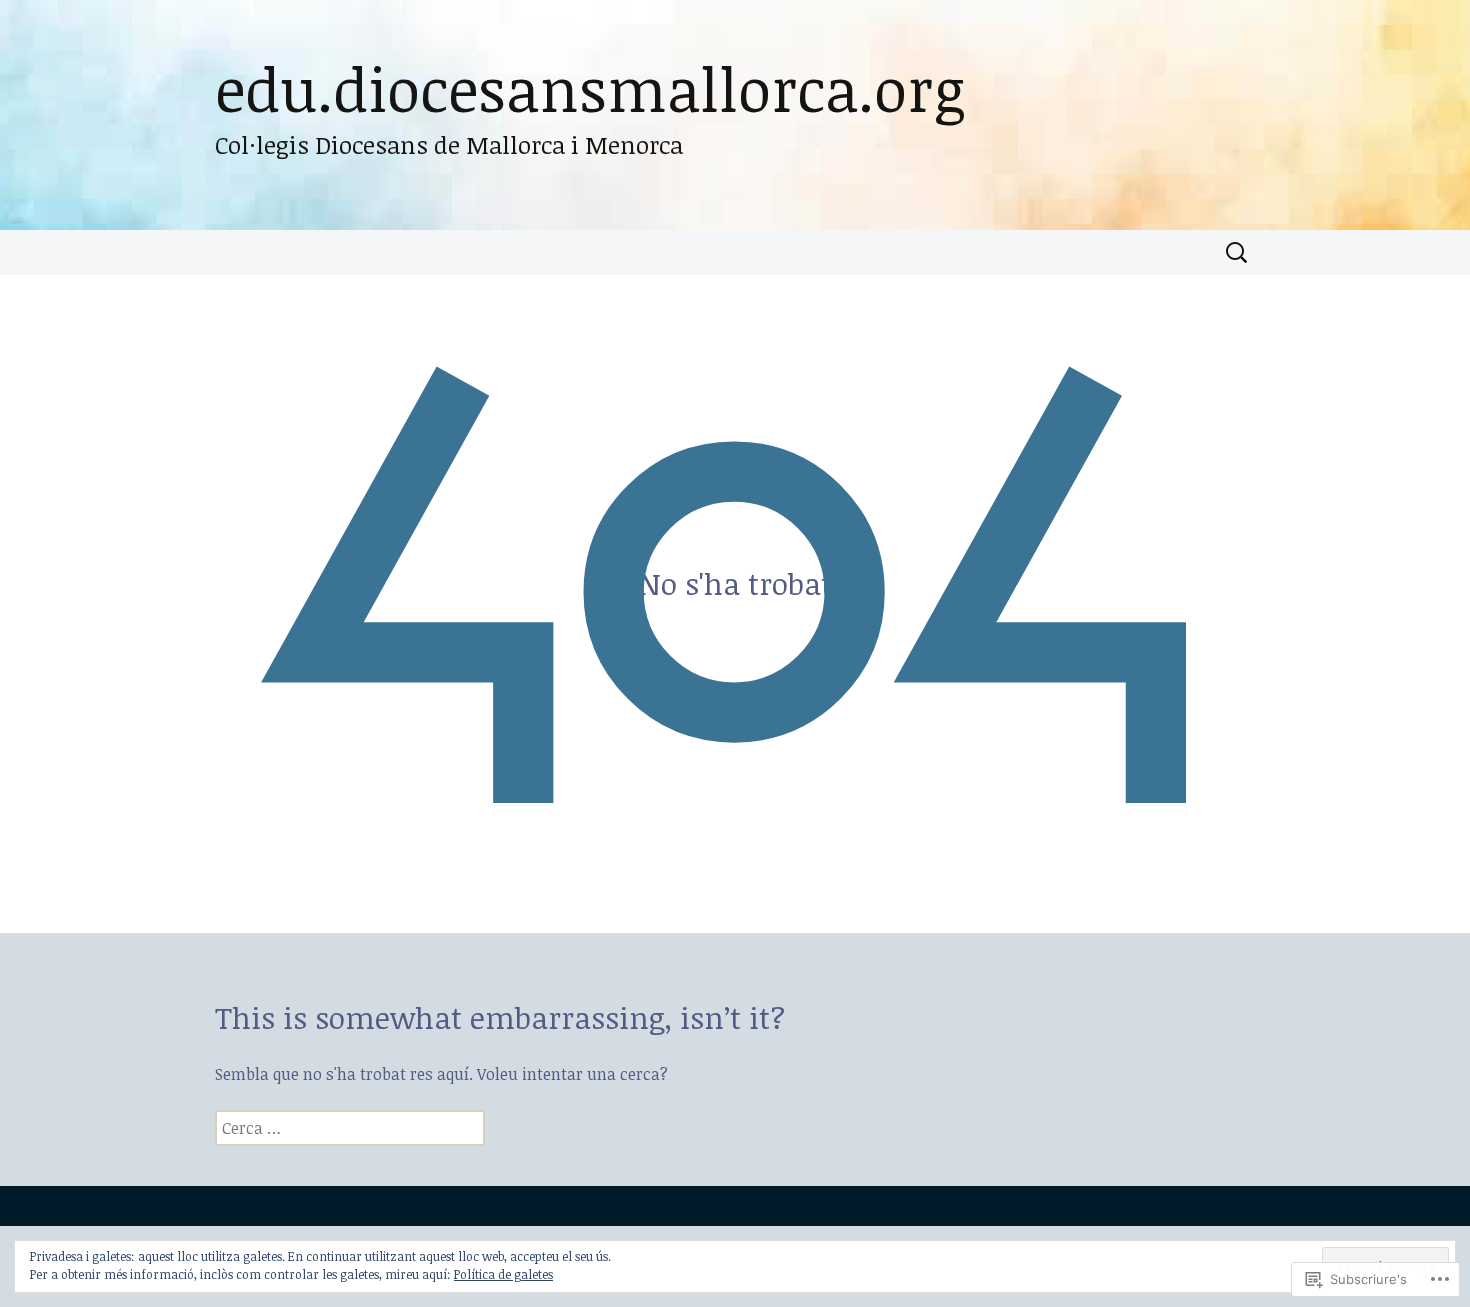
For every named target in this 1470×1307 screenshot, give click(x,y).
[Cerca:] (1238, 253)
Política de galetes (503, 1274)
